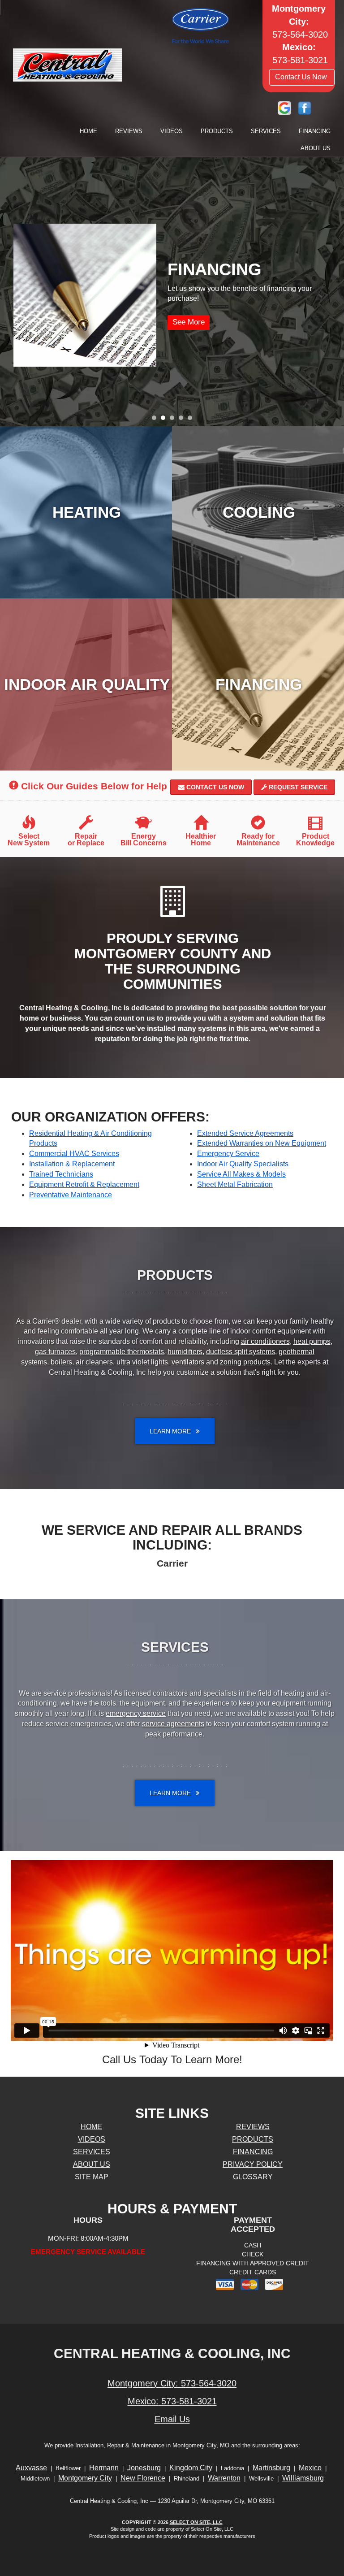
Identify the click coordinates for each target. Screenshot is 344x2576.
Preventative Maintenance (71, 1195)
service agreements (173, 1724)
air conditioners (265, 1341)
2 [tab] (165, 420)
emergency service (136, 1713)
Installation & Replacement (72, 1164)
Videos (172, 131)
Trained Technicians (61, 1174)
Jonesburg (144, 2468)
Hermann (104, 2468)
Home (88, 131)
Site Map (92, 2177)
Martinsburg (271, 2468)
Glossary (253, 2177)
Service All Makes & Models (241, 1174)
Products (217, 131)
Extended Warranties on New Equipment (262, 1143)
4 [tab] (183, 420)
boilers (61, 1362)
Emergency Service (228, 1154)
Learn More (169, 322)
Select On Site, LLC (196, 2522)
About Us (316, 148)
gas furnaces (55, 1352)
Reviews (129, 131)
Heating (87, 512)
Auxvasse (31, 2468)
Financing (315, 131)
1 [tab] (156, 420)
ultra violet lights (142, 1362)
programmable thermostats (122, 1352)
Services (266, 131)
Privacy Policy (253, 2164)
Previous (8, 292)
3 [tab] (174, 420)
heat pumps (312, 1341)
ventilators (188, 1362)
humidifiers (185, 1352)
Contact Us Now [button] (302, 77)
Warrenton (224, 2478)
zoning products (245, 1362)
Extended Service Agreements (245, 1133)
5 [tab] (192, 420)
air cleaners (94, 1362)
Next (334, 292)
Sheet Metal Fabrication (235, 1184)
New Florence (143, 2478)
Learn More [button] (171, 1431)
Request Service (297, 787)
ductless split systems (241, 1352)
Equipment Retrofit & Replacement (84, 1184)
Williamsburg (303, 2478)
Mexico (310, 2468)
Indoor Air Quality (87, 684)
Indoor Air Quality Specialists (243, 1164)
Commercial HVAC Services (74, 1154)
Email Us (172, 2419)
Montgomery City (85, 2478)
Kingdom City (191, 2468)
